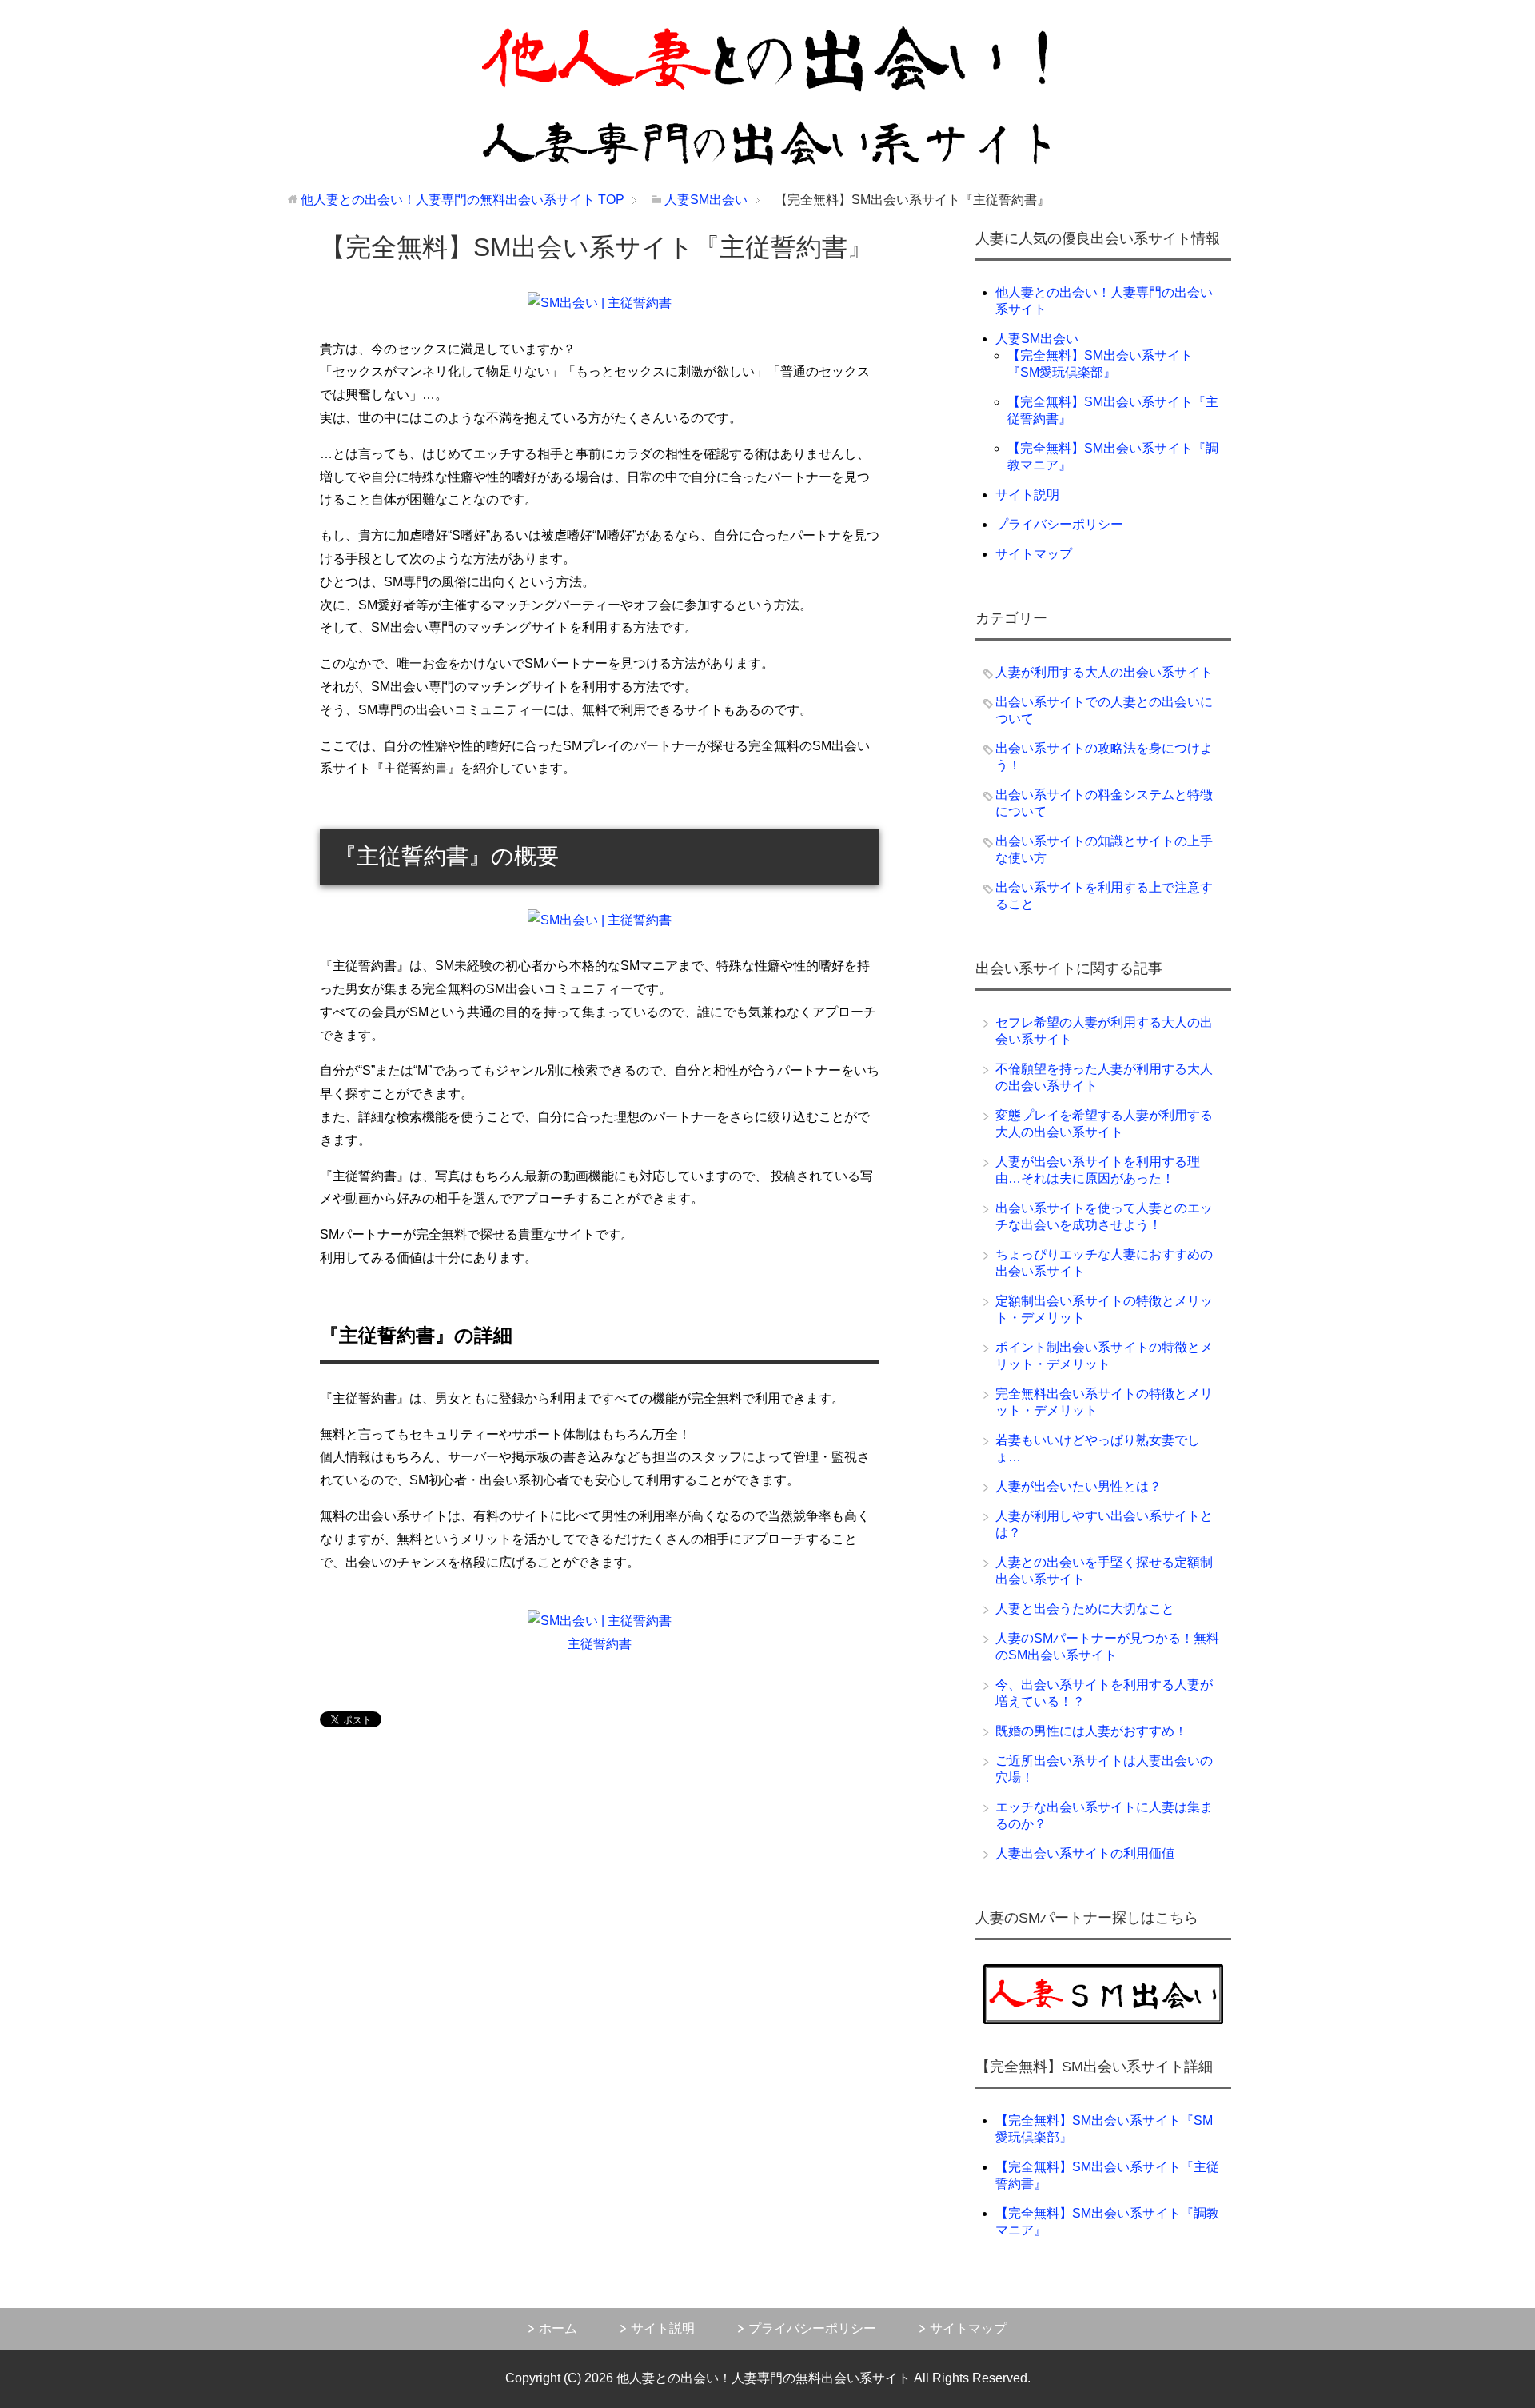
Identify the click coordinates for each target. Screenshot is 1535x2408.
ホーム (558, 2328)
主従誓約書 (600, 1644)
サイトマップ (1034, 554)
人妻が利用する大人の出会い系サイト (1104, 672)
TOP (462, 200)
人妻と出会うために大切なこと (1085, 1609)
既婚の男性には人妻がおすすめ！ (1091, 1731)
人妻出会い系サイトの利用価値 (1085, 1853)
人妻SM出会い (1037, 339)
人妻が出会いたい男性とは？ (1078, 1486)
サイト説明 (1027, 495)
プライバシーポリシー (1059, 524)
